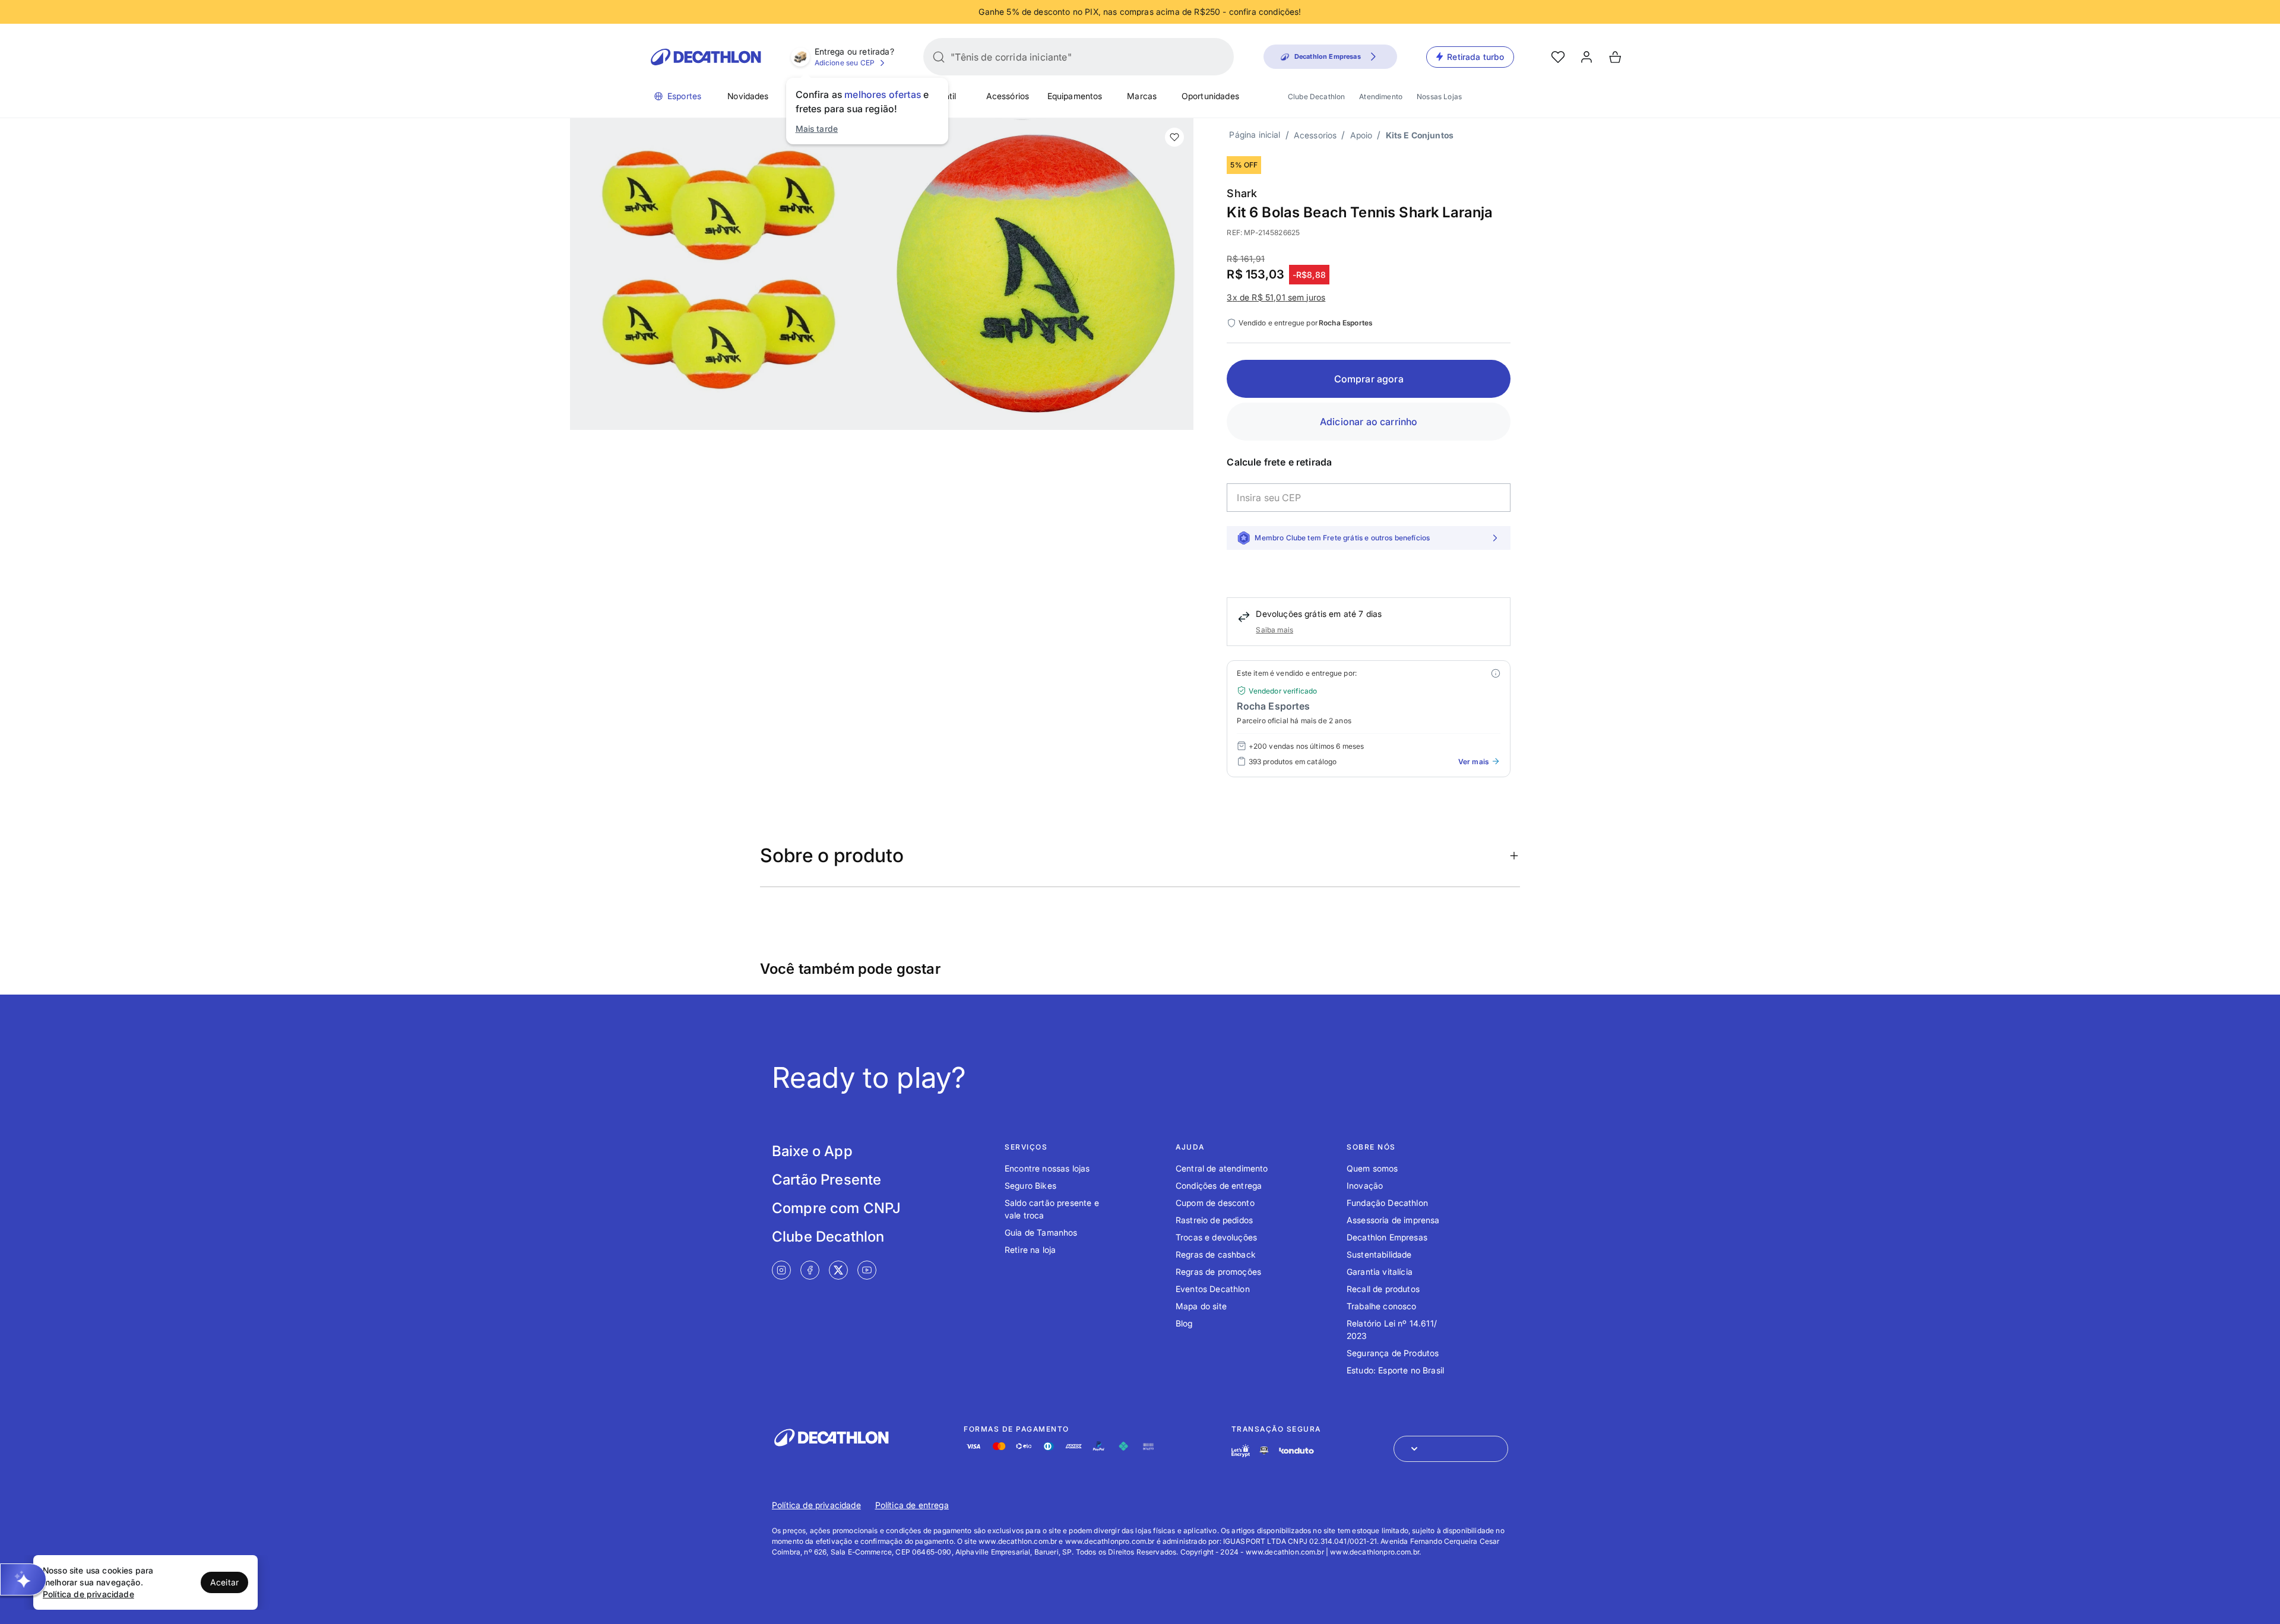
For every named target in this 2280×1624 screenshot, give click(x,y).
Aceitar (224, 1582)
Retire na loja (1030, 1250)
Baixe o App (812, 1151)
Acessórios (1008, 96)
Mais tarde (817, 129)
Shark (1242, 193)
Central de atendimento (1222, 1168)
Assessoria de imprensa (1393, 1220)
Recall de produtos (1383, 1289)
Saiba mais (1274, 630)
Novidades (748, 96)
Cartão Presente (826, 1180)
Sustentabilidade (1379, 1254)
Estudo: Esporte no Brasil (1395, 1370)
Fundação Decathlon (1387, 1203)
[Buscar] (939, 57)
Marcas (1142, 96)
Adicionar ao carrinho (1369, 422)
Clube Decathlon (1316, 96)
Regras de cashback (1216, 1254)
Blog (1184, 1323)
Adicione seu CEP (845, 63)
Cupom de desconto (1215, 1203)
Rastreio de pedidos (1214, 1220)
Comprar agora (1369, 379)
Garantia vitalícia (1380, 1272)
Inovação (1365, 1185)
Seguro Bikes (1030, 1185)
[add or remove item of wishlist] (1174, 137)
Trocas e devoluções (1216, 1237)
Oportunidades (1210, 96)
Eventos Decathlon (1213, 1289)
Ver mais (1473, 762)
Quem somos (1372, 1168)
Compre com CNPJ (836, 1208)
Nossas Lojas (1439, 96)
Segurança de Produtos (1393, 1353)
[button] (23, 1579)
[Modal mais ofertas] (1496, 673)
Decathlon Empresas (1387, 1237)
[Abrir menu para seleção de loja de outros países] (1451, 1449)
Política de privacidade (816, 1505)
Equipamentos (1075, 96)
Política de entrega (912, 1505)
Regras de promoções (1218, 1272)
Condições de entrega (1219, 1185)
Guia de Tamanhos (1041, 1232)
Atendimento (1381, 96)
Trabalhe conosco (1382, 1306)
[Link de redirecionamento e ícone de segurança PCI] (1264, 1450)
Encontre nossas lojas (1047, 1168)
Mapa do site (1201, 1306)
